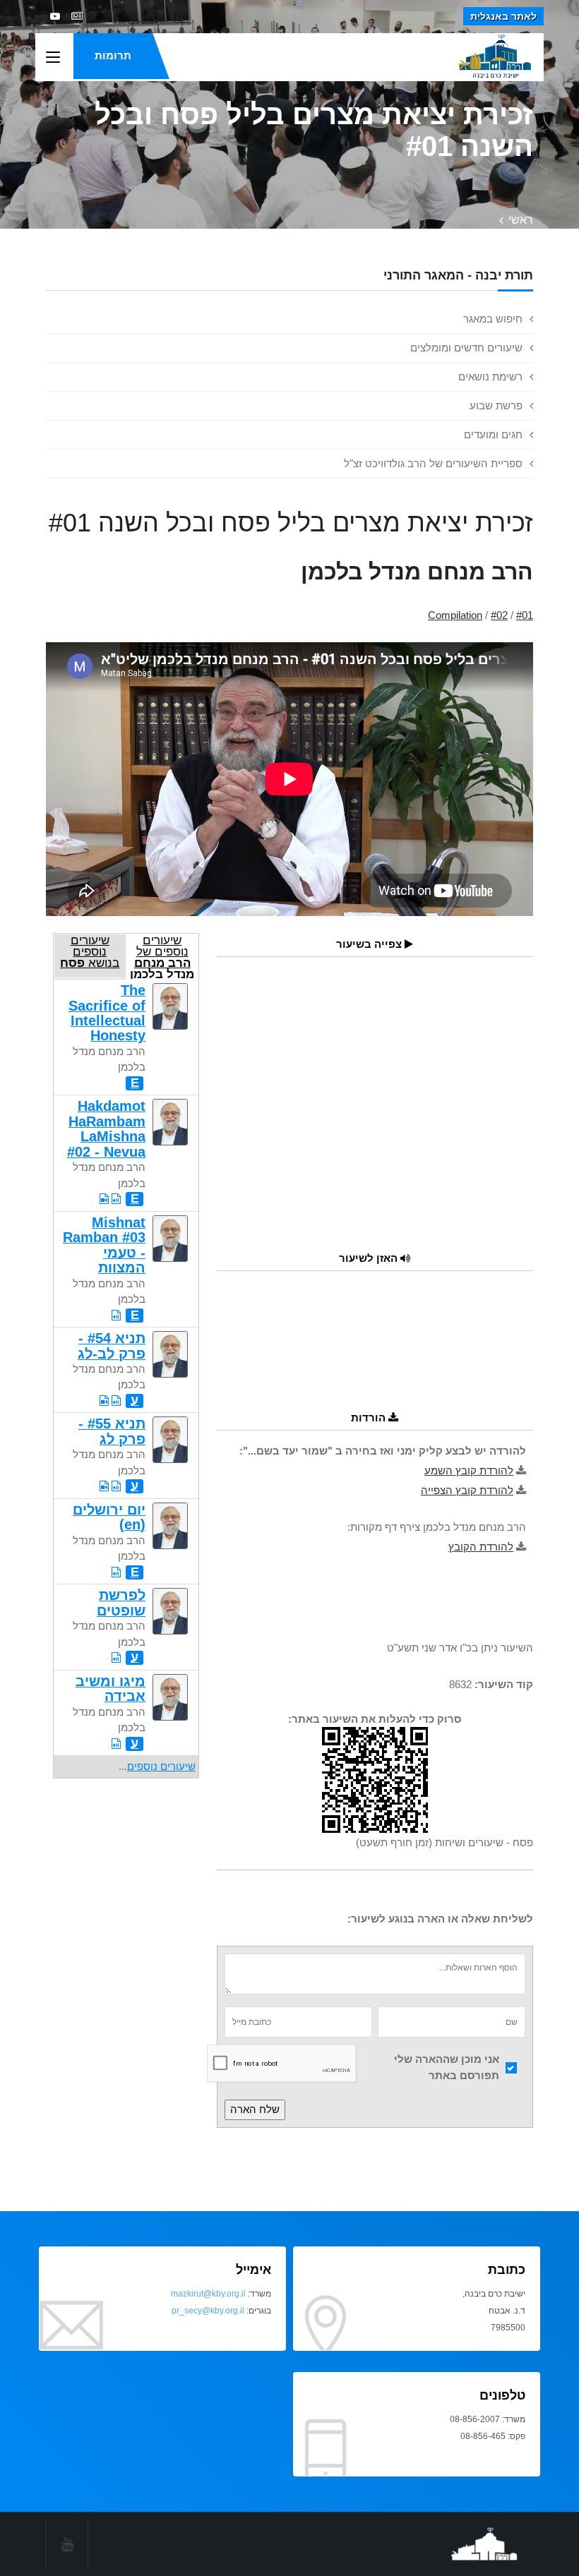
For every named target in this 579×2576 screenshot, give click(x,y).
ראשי (521, 220)
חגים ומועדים (493, 434)
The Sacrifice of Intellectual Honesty (107, 1013)
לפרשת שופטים (121, 1602)
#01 (525, 615)
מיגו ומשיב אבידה (111, 1689)
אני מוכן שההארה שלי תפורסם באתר (447, 2067)
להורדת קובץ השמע (469, 1470)
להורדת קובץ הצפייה (467, 1490)
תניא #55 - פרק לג (112, 1431)
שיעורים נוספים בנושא (90, 951)
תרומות (113, 55)
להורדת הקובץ (481, 1547)
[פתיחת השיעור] (116, 1199)
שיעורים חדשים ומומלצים (466, 348)
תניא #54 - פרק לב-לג (112, 1346)
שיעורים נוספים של (162, 956)
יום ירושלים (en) (109, 1517)
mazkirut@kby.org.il (208, 2294)
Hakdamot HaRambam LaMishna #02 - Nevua (106, 1128)
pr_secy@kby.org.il (208, 2311)
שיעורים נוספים (161, 1766)
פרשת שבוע (496, 405)
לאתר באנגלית (503, 16)
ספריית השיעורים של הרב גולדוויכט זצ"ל (433, 463)
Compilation (455, 615)
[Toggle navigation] (53, 58)
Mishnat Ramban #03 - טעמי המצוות (104, 1245)
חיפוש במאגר (493, 319)
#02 (499, 615)
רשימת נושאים (490, 377)
